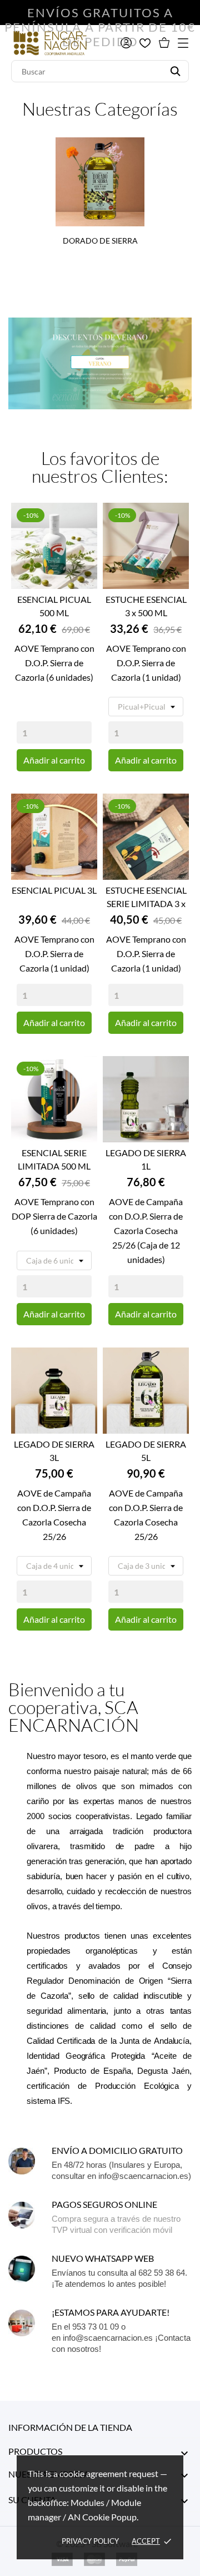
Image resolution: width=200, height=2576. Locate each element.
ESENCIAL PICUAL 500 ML (54, 606)
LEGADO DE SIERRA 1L (146, 1159)
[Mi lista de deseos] (145, 43)
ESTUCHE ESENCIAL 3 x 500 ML (146, 606)
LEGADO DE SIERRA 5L (146, 1451)
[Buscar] (175, 71)
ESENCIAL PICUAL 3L (54, 890)
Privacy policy (90, 2541)
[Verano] (100, 363)
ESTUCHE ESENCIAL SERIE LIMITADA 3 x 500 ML (146, 898)
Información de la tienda (70, 2427)
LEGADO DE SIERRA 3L (54, 1451)
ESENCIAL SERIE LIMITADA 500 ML (54, 1159)
